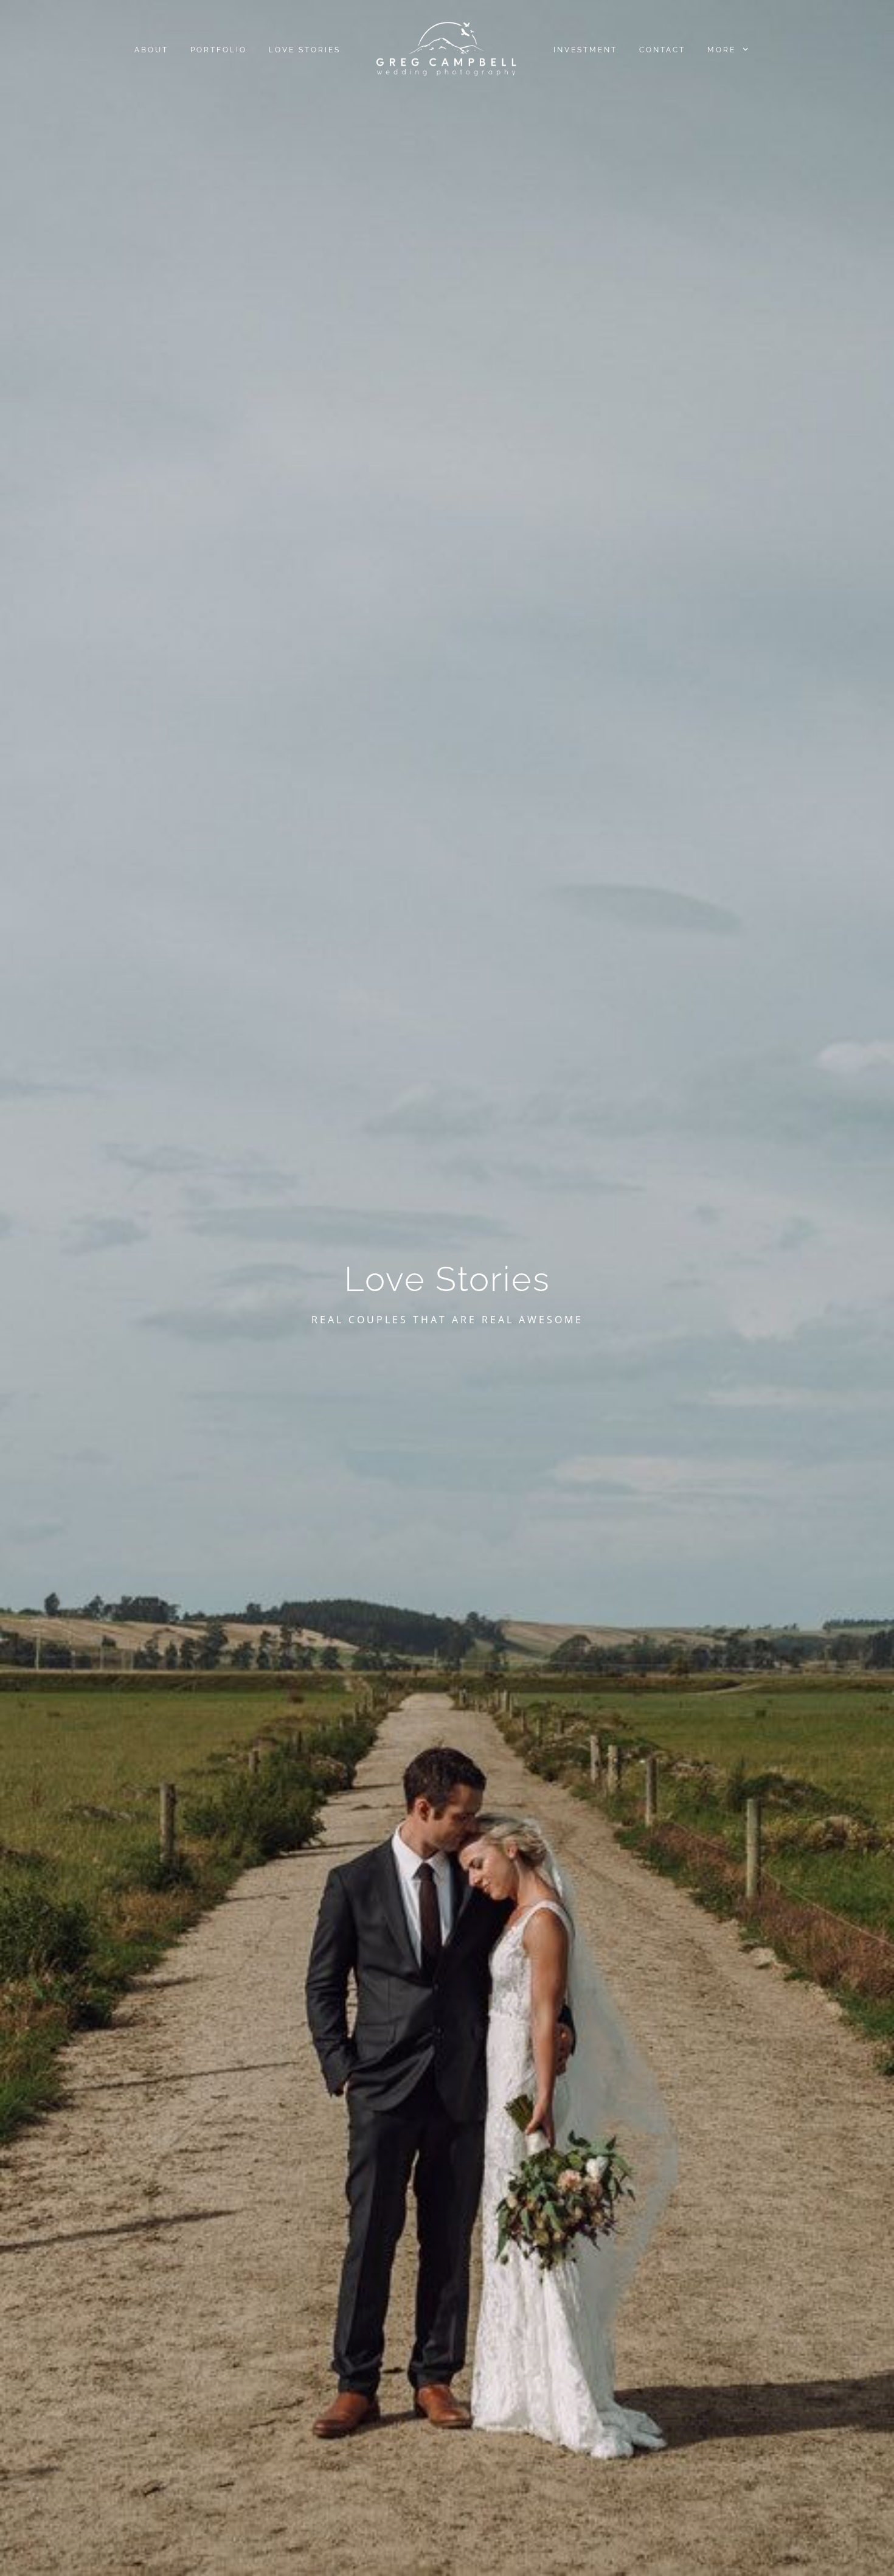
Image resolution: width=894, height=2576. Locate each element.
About (151, 50)
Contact (662, 50)
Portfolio (219, 50)
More (723, 50)
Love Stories (305, 50)
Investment (585, 50)
